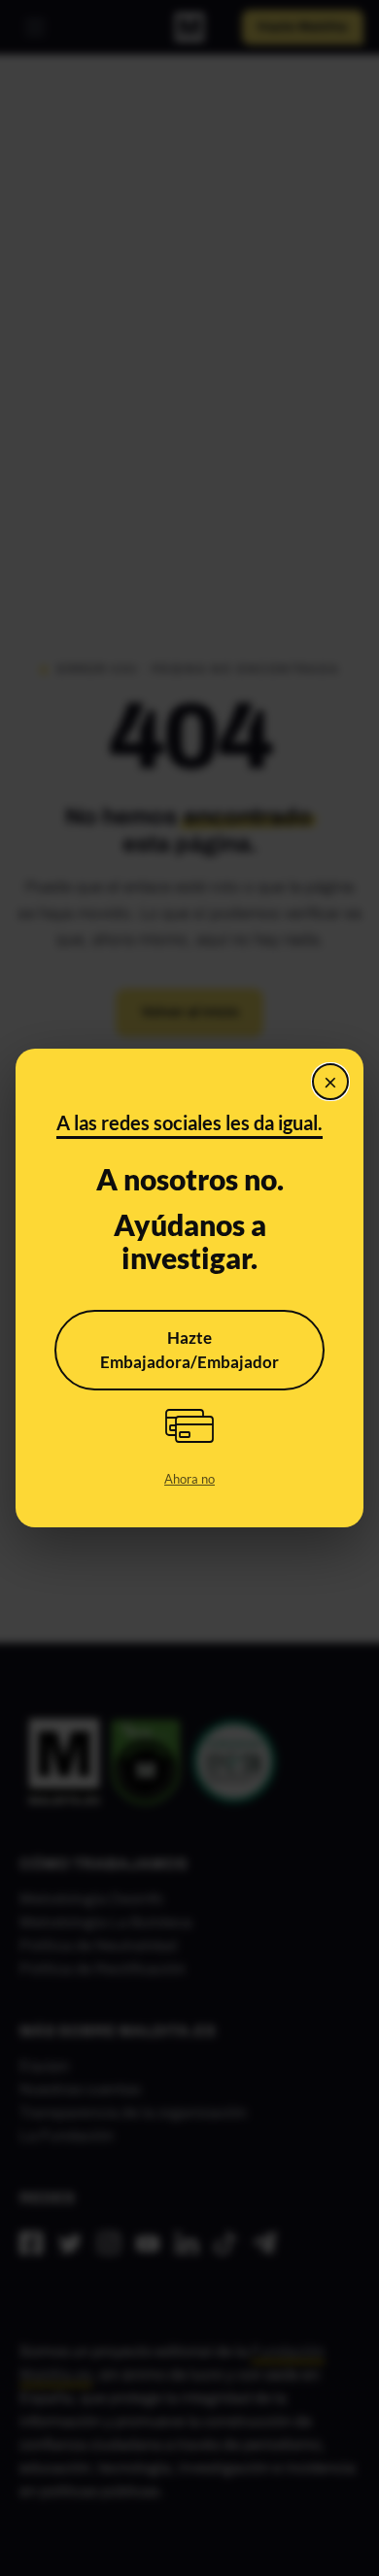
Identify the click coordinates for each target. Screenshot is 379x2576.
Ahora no (189, 1479)
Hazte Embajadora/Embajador (189, 1350)
